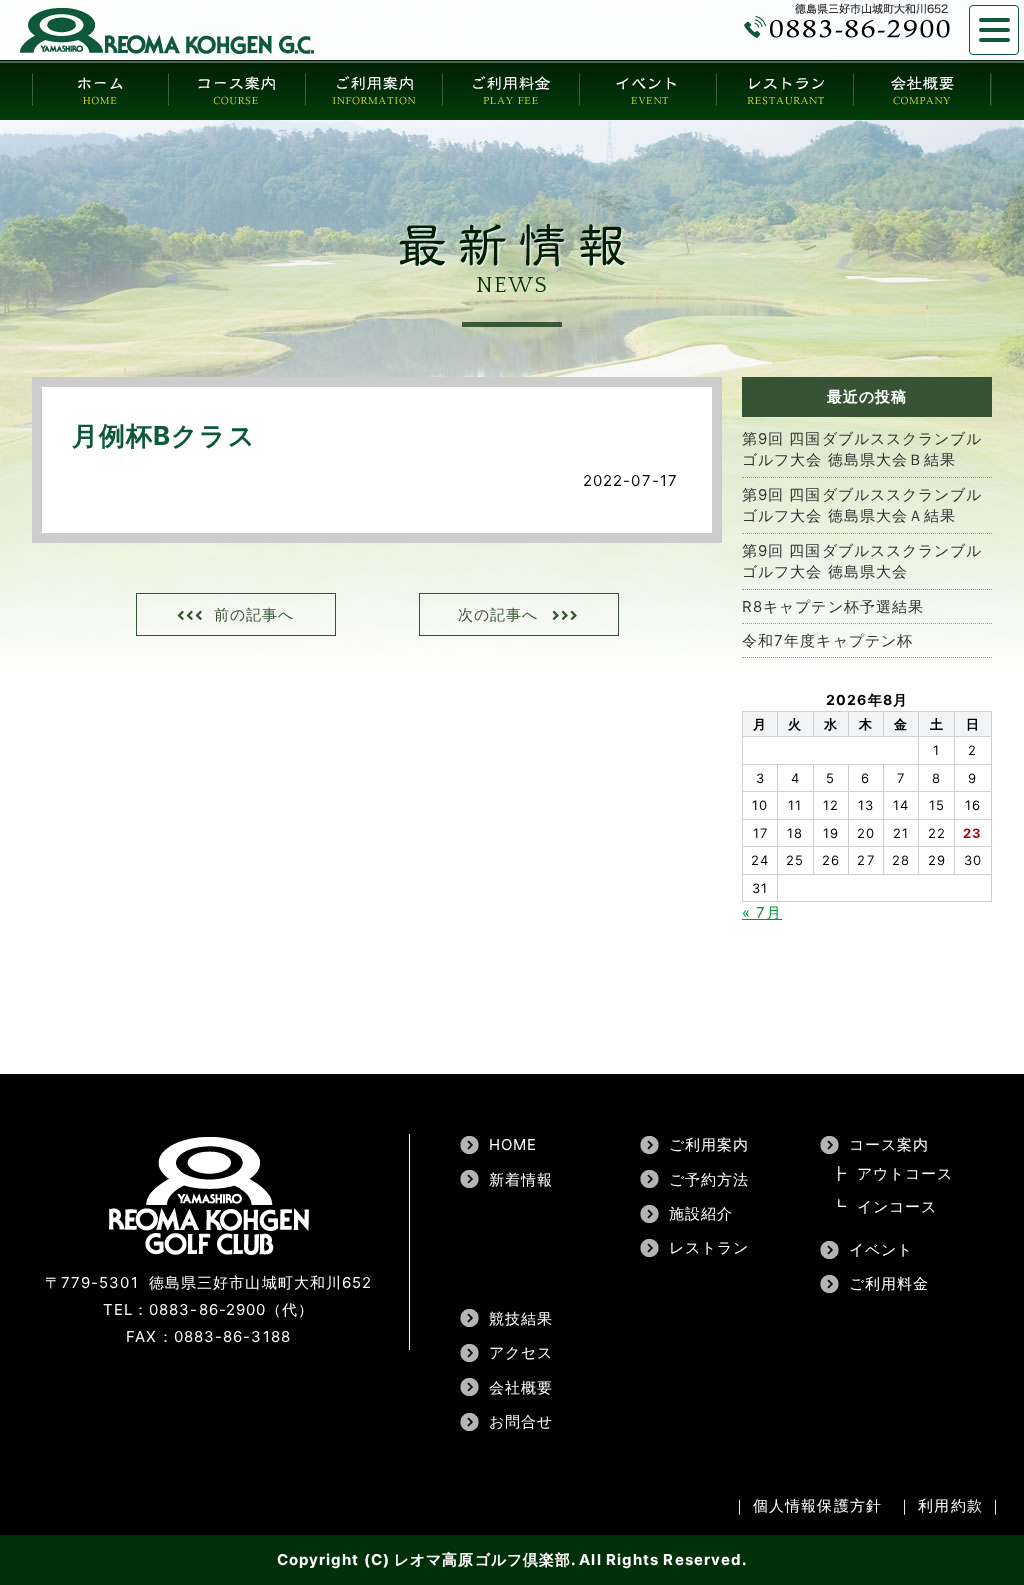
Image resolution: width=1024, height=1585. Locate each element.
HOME (513, 1144)
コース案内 (889, 1144)
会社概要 (521, 1387)
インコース (897, 1206)
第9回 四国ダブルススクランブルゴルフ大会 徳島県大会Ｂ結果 (862, 449)
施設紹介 (701, 1213)
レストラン (709, 1247)
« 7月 (762, 912)
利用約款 (950, 1505)
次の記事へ (498, 614)
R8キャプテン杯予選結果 (833, 606)
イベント (881, 1249)
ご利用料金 (889, 1283)
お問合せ (521, 1421)
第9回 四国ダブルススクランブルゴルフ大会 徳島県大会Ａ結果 (862, 505)
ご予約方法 (709, 1179)
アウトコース (905, 1173)
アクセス (521, 1352)
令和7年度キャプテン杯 (827, 640)
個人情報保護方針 (817, 1505)
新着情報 (521, 1179)
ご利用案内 (709, 1144)
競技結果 (521, 1318)
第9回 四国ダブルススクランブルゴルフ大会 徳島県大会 (862, 561)
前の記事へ (254, 614)
